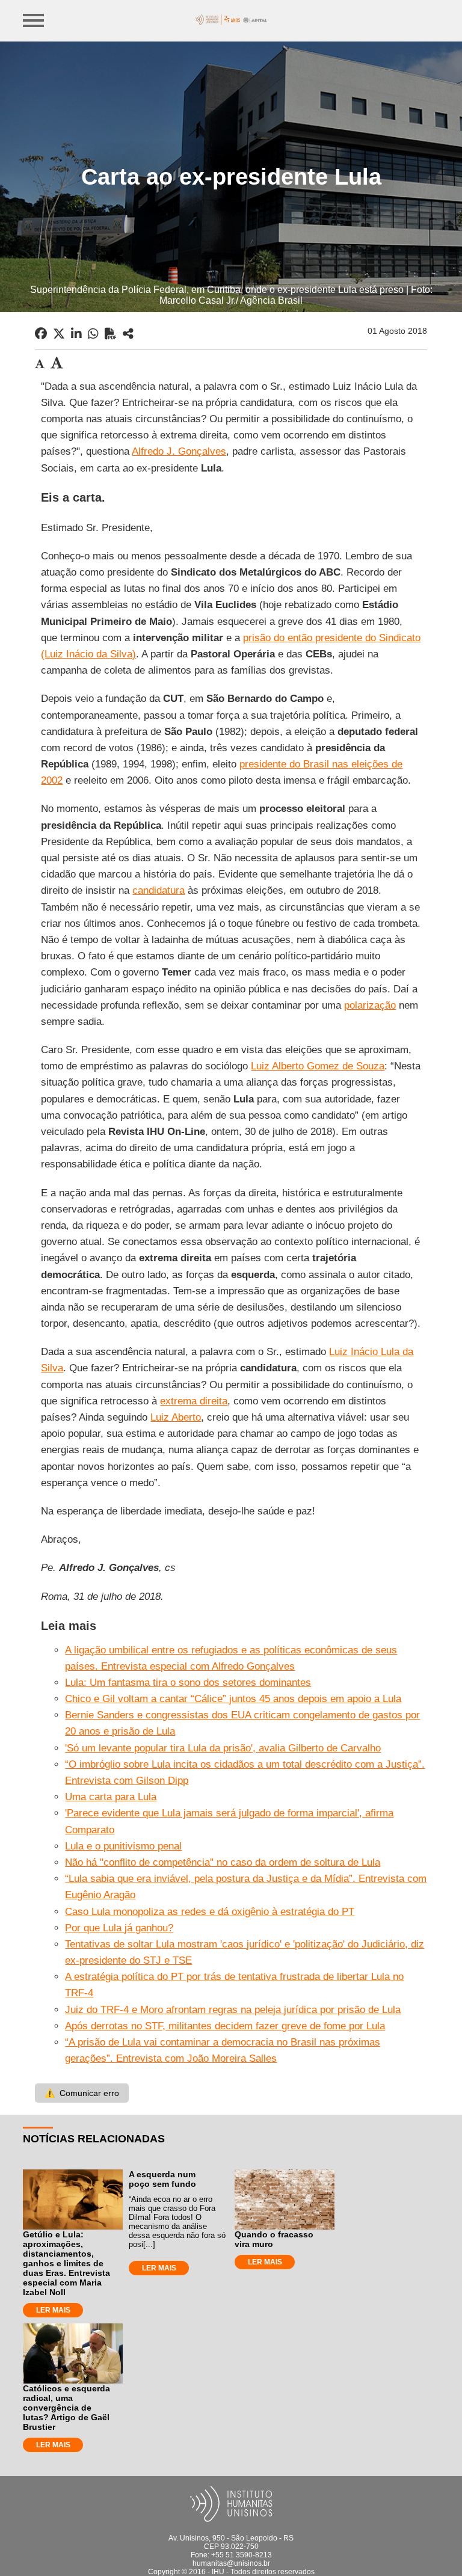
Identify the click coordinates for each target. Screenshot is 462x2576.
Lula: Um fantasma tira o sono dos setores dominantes (188, 1683)
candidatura (159, 890)
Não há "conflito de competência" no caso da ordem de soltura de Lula (223, 1862)
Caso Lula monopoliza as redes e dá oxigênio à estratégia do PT (210, 1912)
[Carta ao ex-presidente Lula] (128, 334)
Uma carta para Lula (111, 1797)
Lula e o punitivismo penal (123, 1846)
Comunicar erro (82, 2093)
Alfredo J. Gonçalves (179, 451)
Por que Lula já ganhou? (119, 1928)
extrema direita (194, 1401)
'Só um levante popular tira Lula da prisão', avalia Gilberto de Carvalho (223, 1748)
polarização (370, 1005)
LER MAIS (53, 2310)
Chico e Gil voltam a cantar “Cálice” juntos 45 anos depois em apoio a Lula (233, 1699)
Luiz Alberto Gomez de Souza (318, 1066)
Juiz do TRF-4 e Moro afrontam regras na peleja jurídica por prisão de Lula (233, 2010)
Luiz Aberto (176, 1417)
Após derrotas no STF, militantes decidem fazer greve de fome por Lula (225, 2026)
